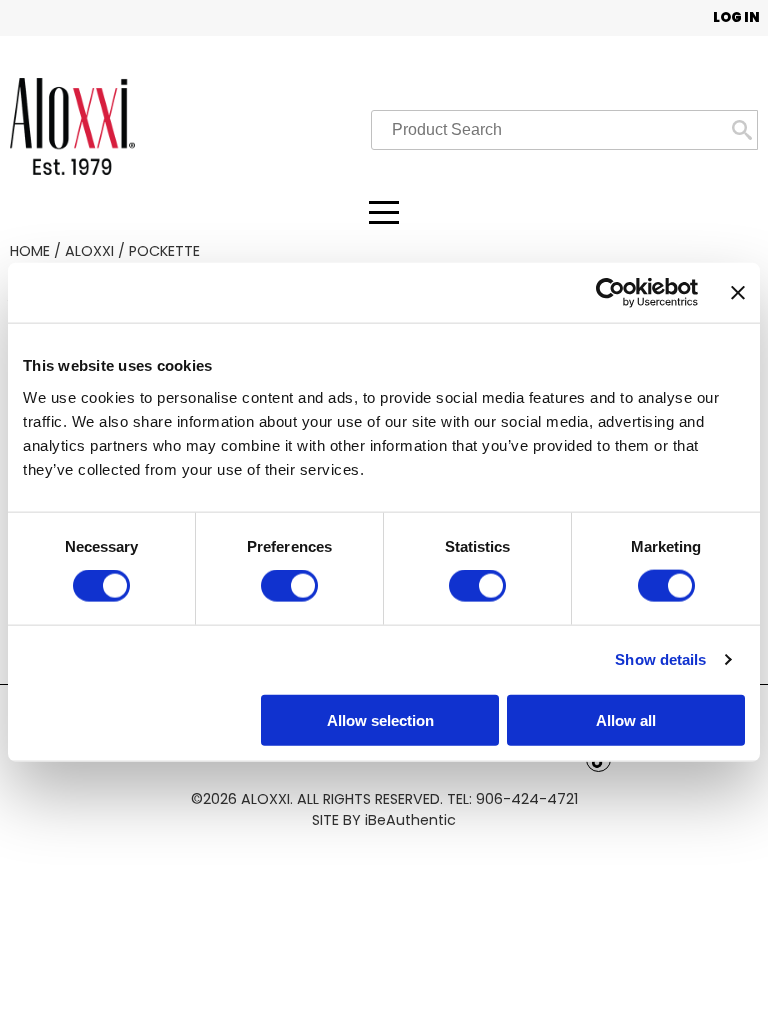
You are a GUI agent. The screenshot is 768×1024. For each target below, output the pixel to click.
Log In (736, 17)
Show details (660, 659)
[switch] (289, 586)
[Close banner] (738, 293)
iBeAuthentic (410, 820)
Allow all (626, 719)
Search (742, 130)
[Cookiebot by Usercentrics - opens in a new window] (610, 293)
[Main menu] (384, 212)
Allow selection (380, 719)
